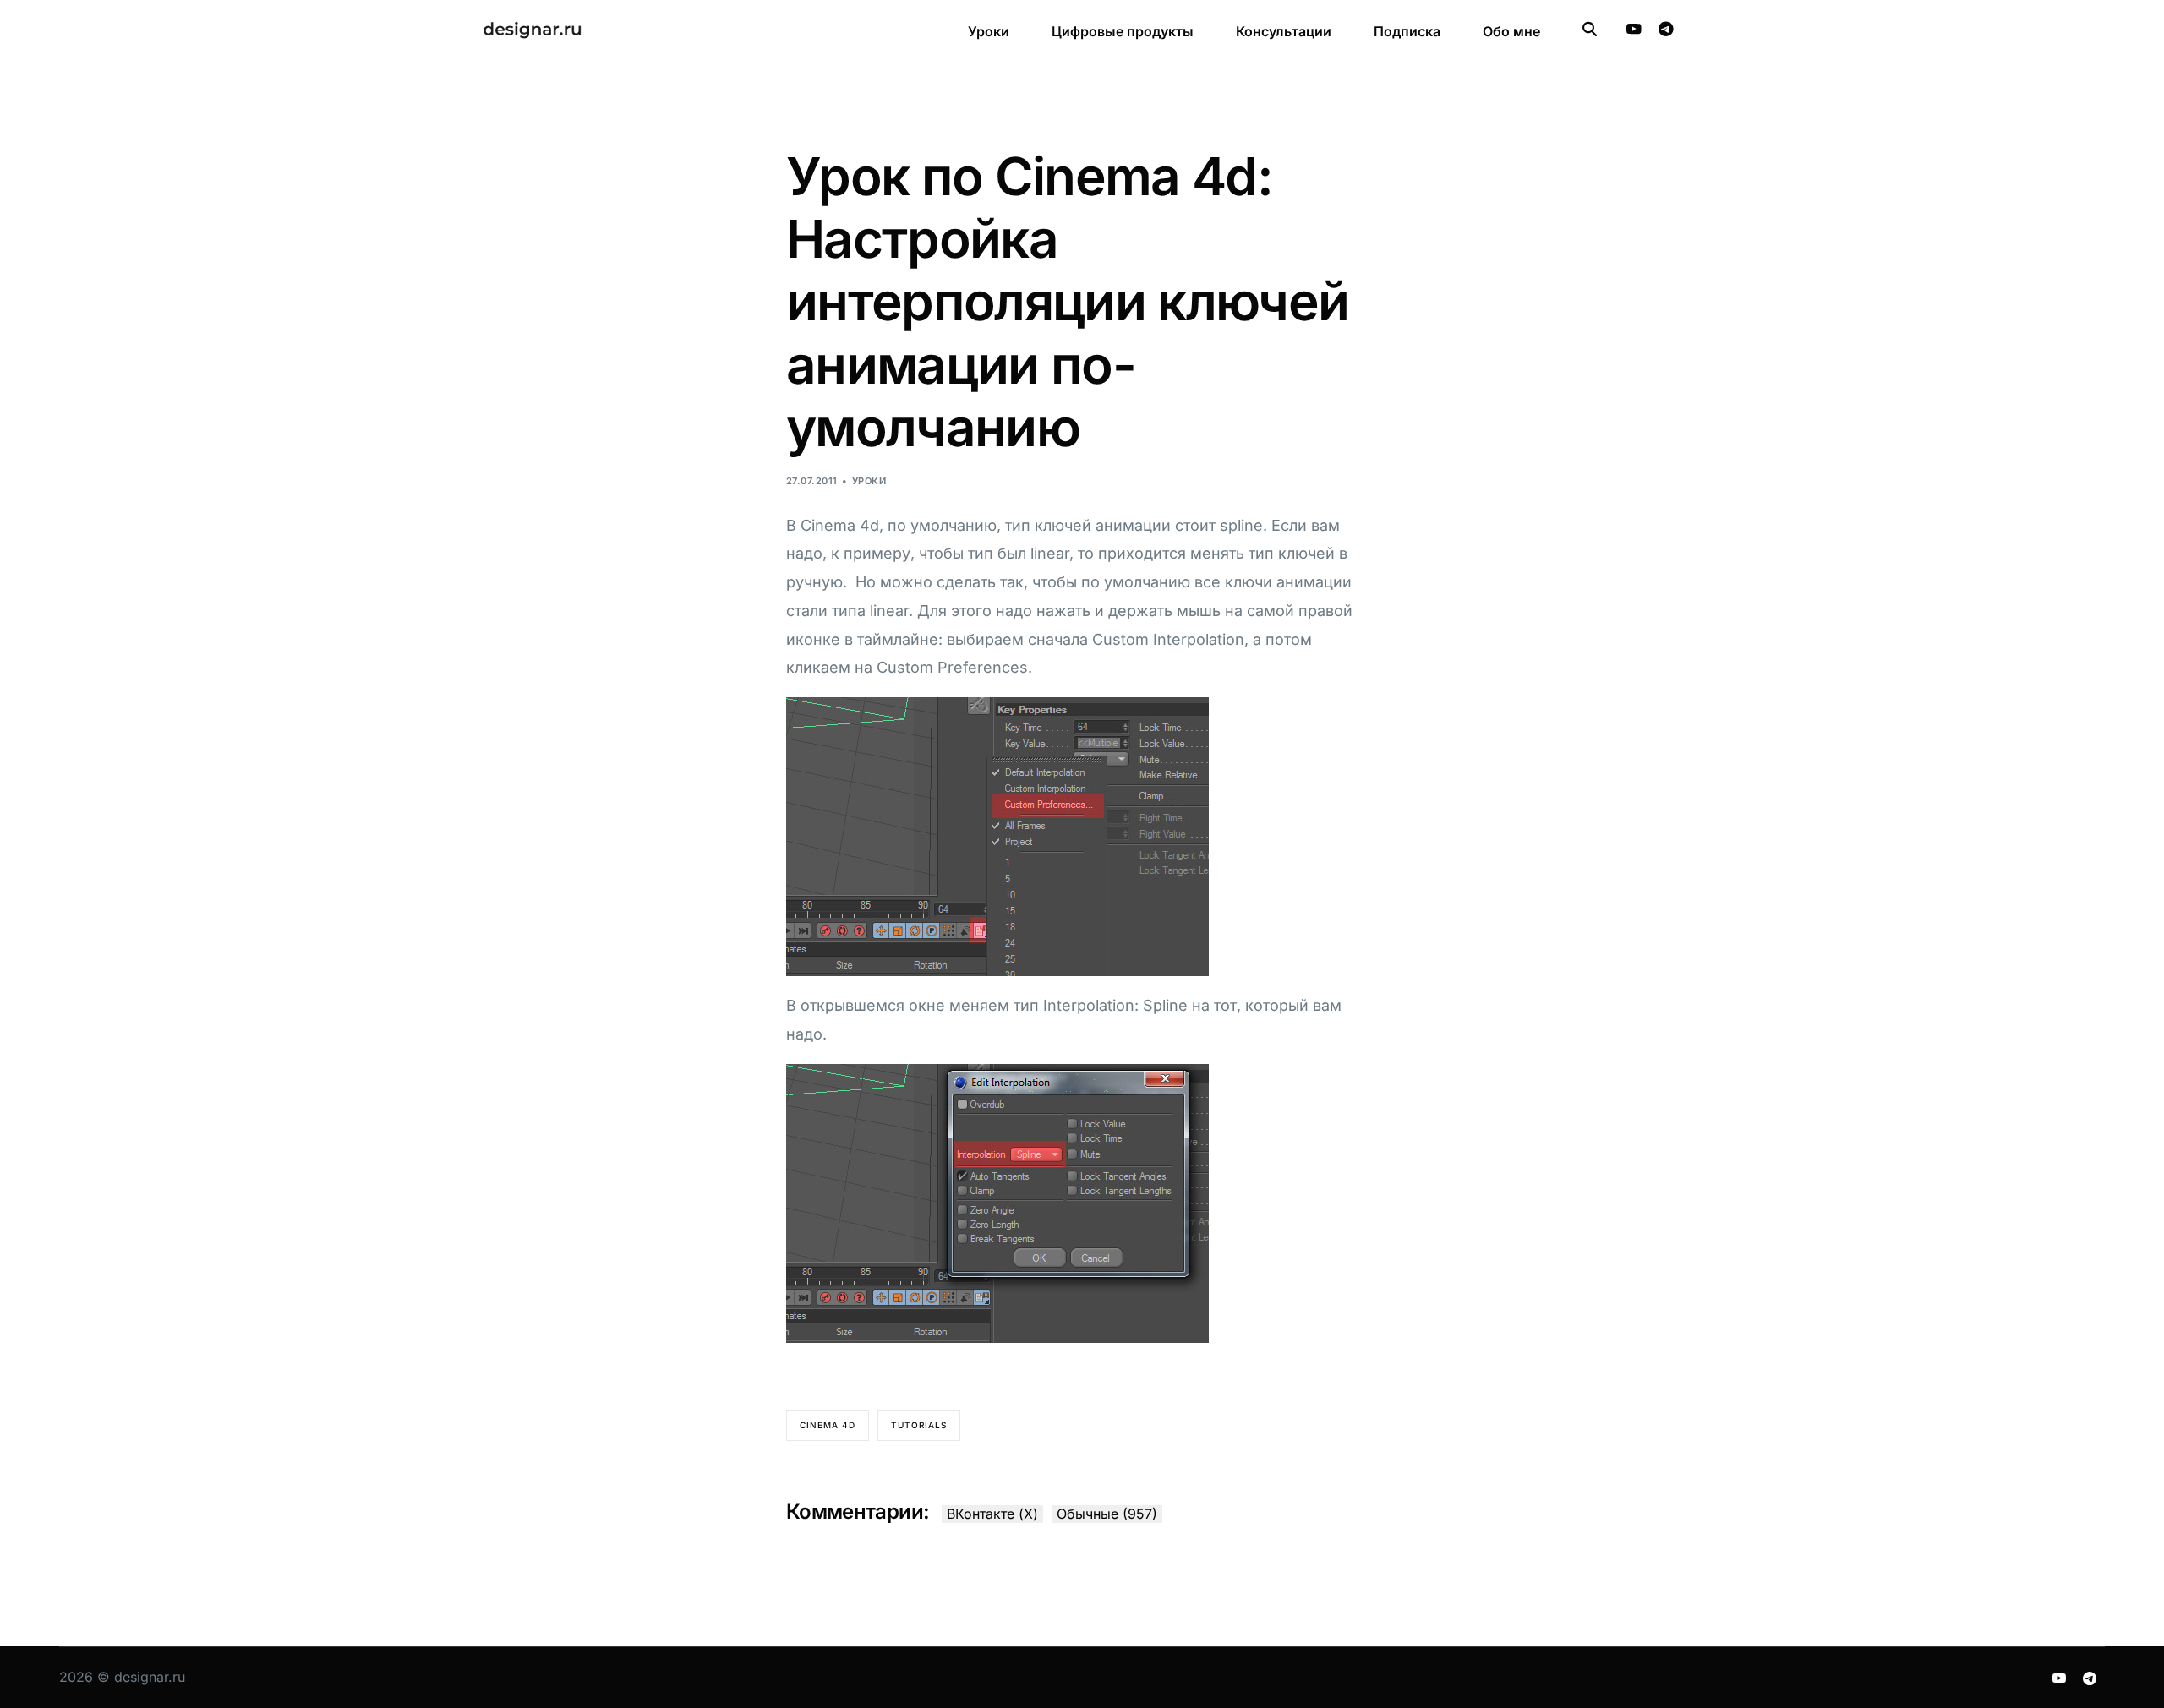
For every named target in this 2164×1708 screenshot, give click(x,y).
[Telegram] (1666, 29)
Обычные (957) (1107, 1514)
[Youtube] (1634, 29)
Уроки (869, 481)
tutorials (919, 1425)
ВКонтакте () (992, 1514)
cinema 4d (828, 1425)
